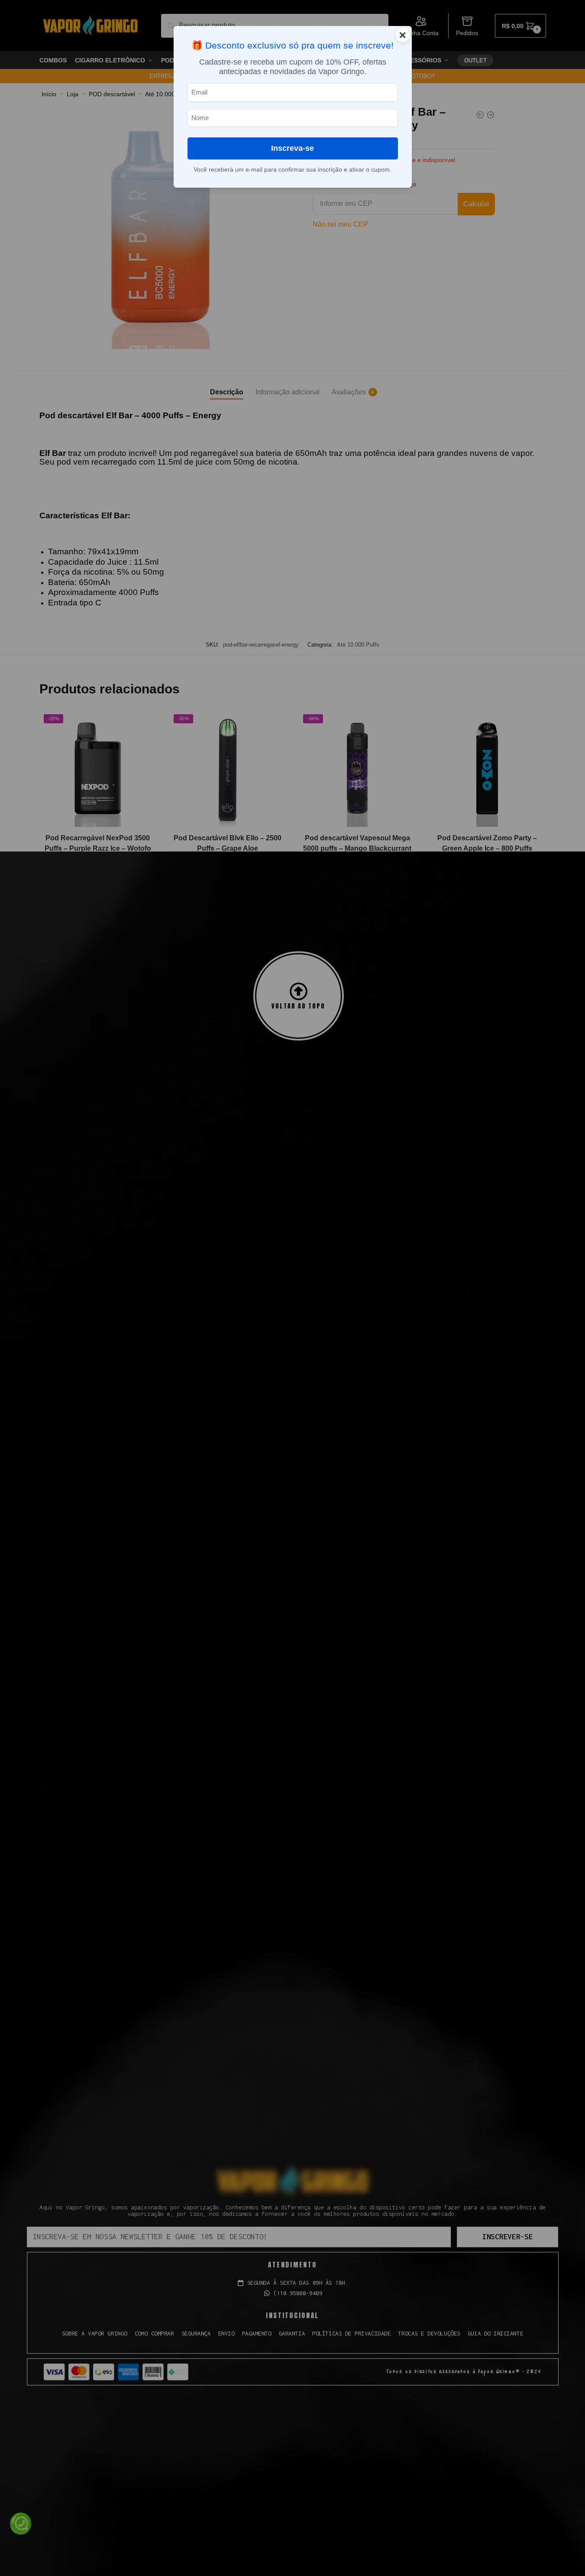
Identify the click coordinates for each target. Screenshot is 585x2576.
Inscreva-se (292, 148)
